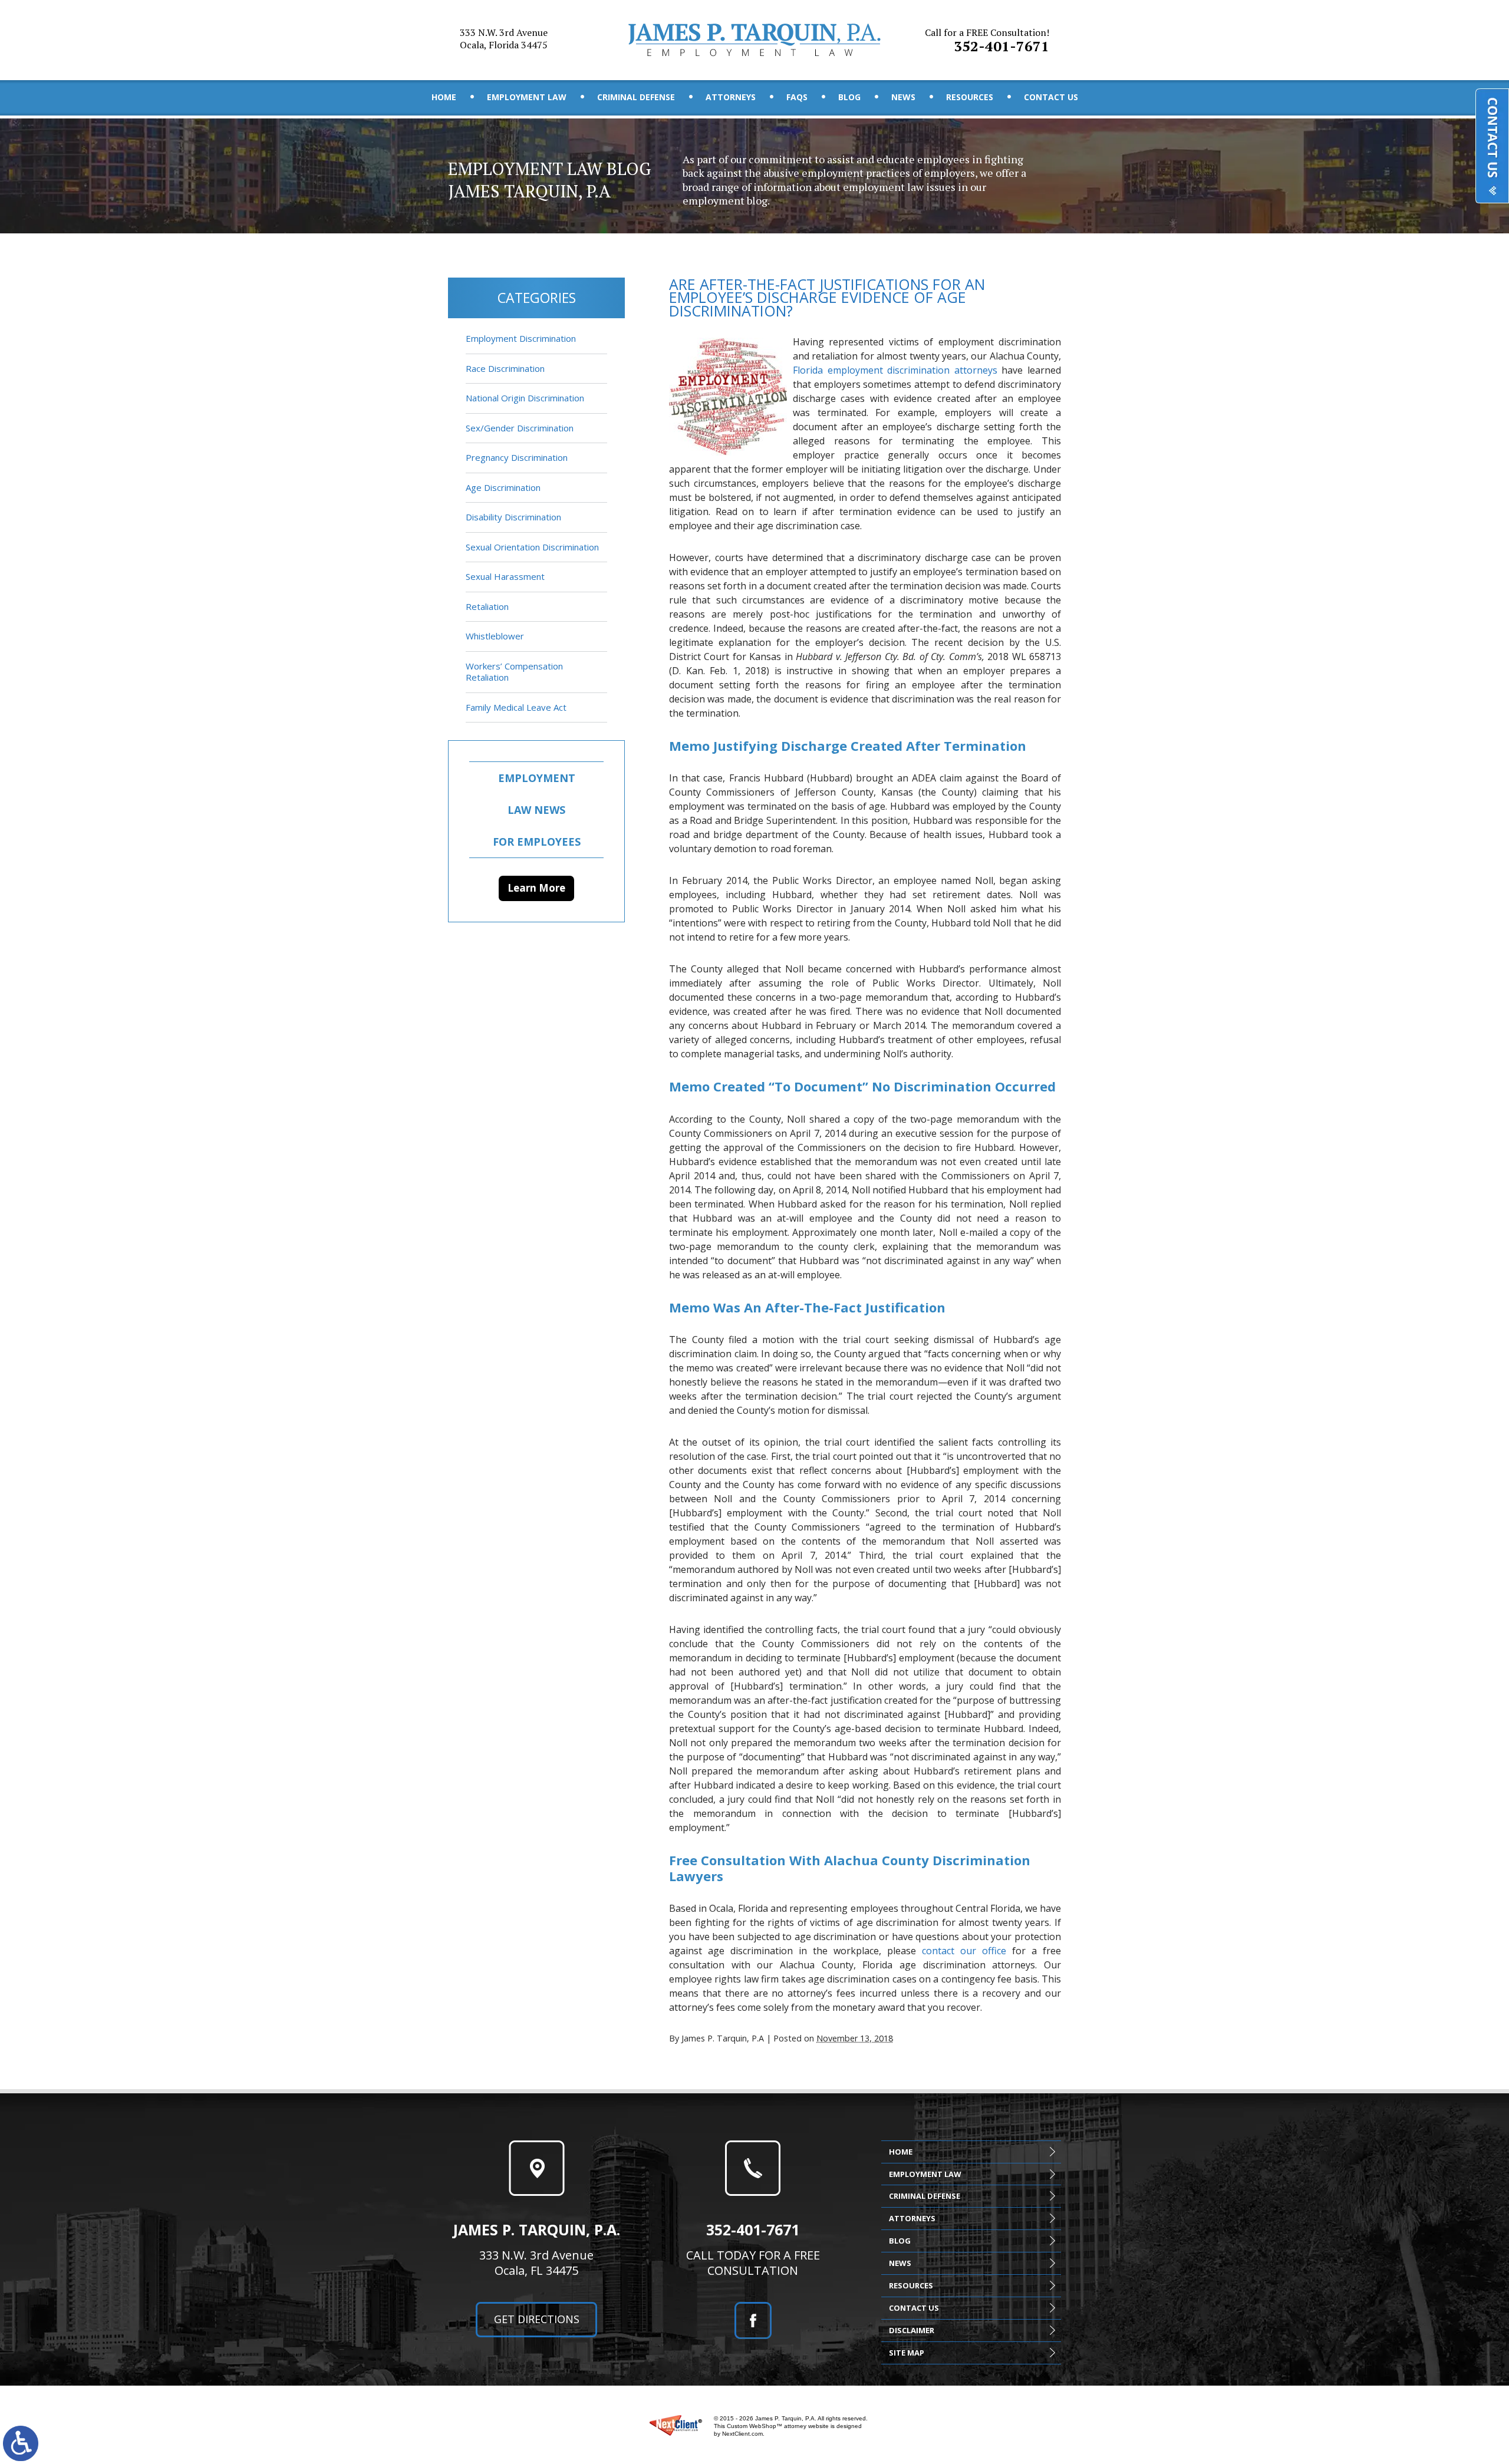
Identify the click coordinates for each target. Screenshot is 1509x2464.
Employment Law (527, 97)
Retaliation (487, 606)
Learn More (536, 888)
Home (444, 97)
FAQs (797, 97)
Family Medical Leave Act (516, 707)
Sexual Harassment (505, 576)
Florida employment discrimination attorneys (895, 370)
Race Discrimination (505, 368)
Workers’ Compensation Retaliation (514, 672)
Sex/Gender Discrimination (520, 428)
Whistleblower (495, 636)
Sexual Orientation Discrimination (532, 547)
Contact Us (1051, 97)
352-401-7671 (987, 41)
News (903, 97)
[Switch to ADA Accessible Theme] (21, 2443)
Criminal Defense (636, 97)
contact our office (964, 1951)
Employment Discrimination (521, 338)
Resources (970, 97)
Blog (849, 97)
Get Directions (537, 2319)
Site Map (907, 2353)
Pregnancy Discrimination (517, 457)
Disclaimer (912, 2330)
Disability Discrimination (513, 517)
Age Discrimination (503, 487)
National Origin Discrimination (525, 398)
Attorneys (731, 97)
